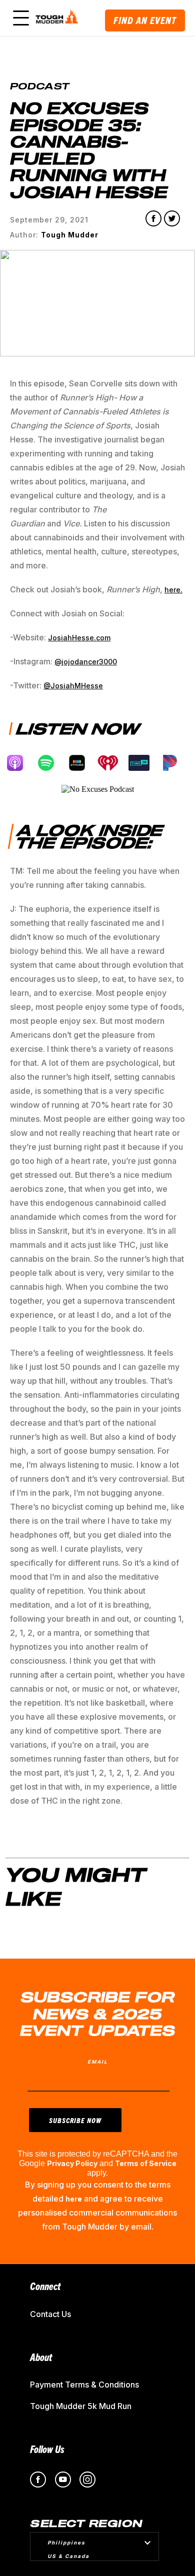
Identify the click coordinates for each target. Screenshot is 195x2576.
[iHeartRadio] (113, 763)
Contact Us (50, 2314)
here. (173, 590)
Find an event (145, 20)
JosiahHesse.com (79, 638)
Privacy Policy (72, 2163)
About (41, 2357)
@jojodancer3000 (86, 662)
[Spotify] (51, 763)
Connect (45, 2286)
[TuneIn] (144, 763)
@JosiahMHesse (73, 686)
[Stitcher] (82, 763)
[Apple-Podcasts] (20, 763)
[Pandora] (175, 763)
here (74, 2199)
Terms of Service (146, 2163)
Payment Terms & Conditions (84, 2385)
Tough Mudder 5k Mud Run (81, 2406)
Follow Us (47, 2449)
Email (98, 2062)
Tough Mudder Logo (58, 18)
